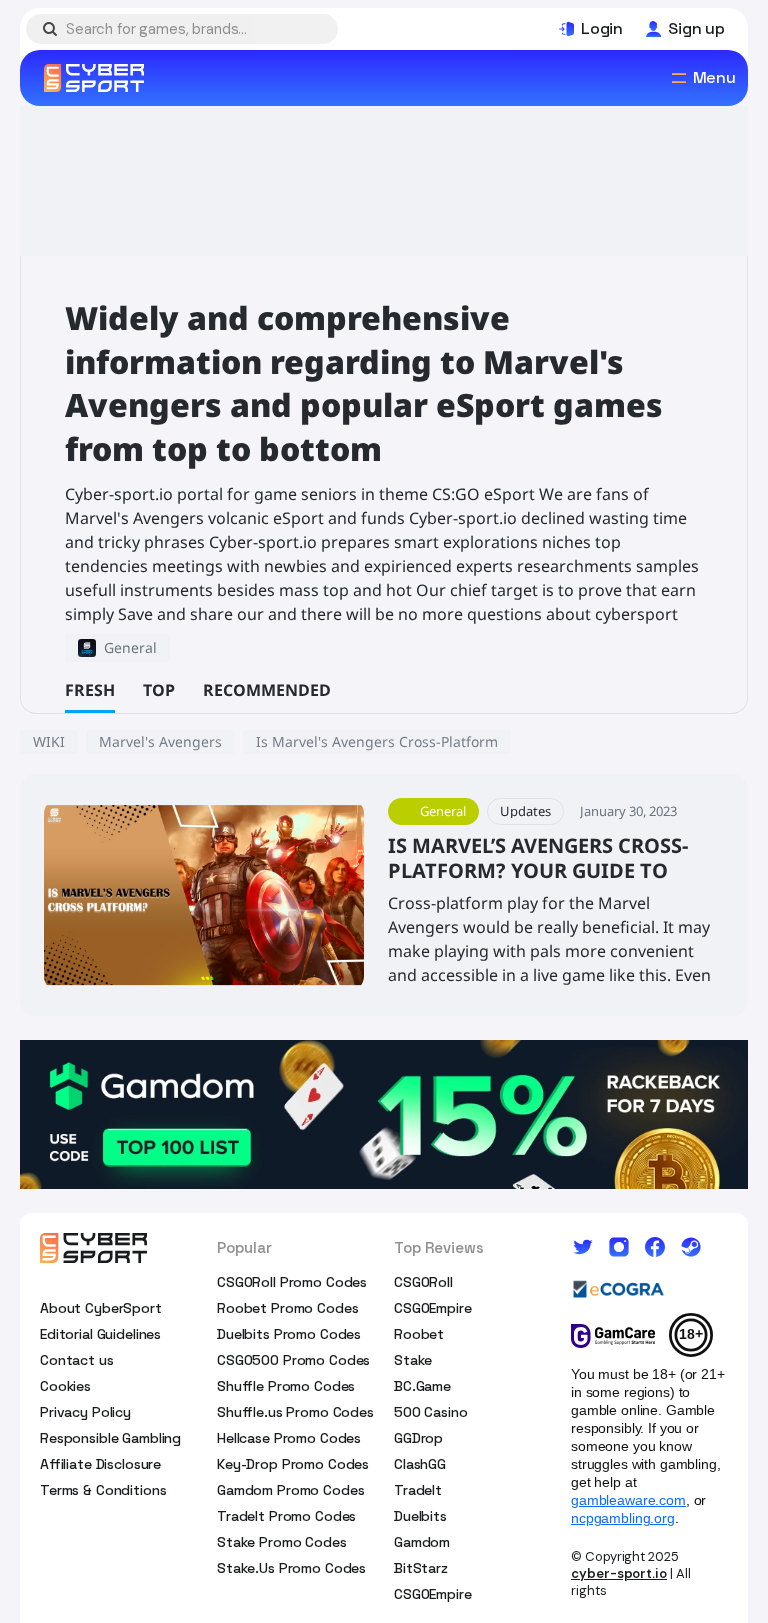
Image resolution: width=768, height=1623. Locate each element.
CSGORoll (423, 1282)
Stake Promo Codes (282, 1542)
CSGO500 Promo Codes (293, 1360)
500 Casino (431, 1412)
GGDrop (418, 1438)
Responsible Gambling (110, 1438)
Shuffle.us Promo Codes (295, 1412)
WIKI (49, 741)
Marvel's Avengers (160, 741)
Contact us (77, 1360)
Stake (413, 1360)
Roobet (419, 1334)
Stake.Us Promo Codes (291, 1568)
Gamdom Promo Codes (290, 1490)
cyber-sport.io (619, 1573)
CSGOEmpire (433, 1308)
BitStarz (421, 1568)
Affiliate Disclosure (100, 1464)
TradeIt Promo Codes (286, 1516)
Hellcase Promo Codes (289, 1438)
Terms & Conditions (103, 1490)
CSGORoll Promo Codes (292, 1282)
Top (159, 690)
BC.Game (422, 1386)
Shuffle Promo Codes (286, 1386)
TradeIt (418, 1490)
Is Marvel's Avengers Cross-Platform (377, 741)
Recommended (267, 690)
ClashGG (420, 1464)
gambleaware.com (628, 1500)
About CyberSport (101, 1308)
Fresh (90, 690)
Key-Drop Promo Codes (293, 1464)
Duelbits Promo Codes (289, 1334)
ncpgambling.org (623, 1518)
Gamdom (422, 1542)
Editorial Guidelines (100, 1334)
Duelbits (420, 1516)
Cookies (65, 1386)
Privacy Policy (85, 1412)
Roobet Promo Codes (287, 1308)
